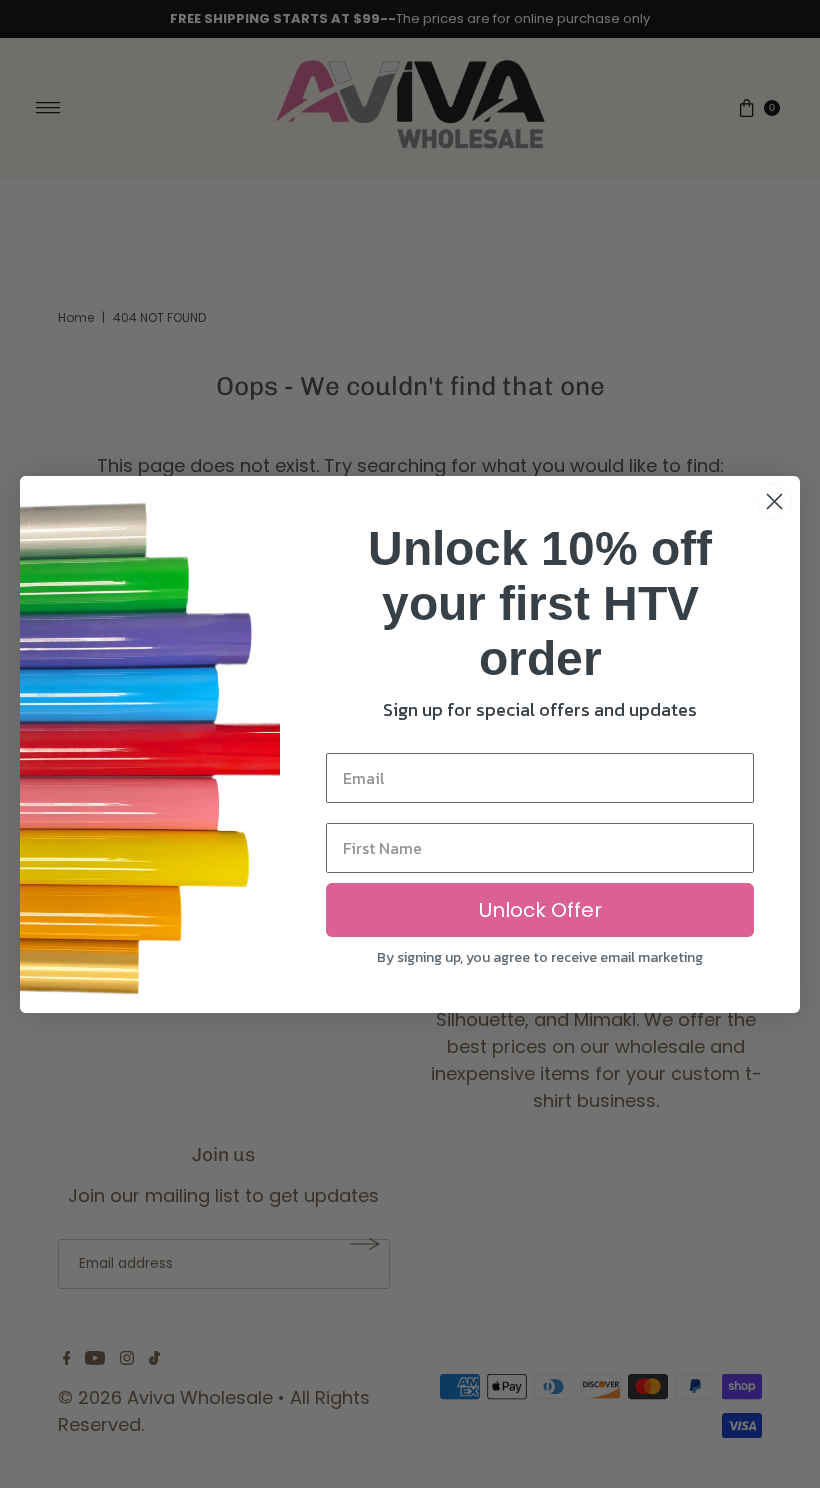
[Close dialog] (774, 501)
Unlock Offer (540, 910)
